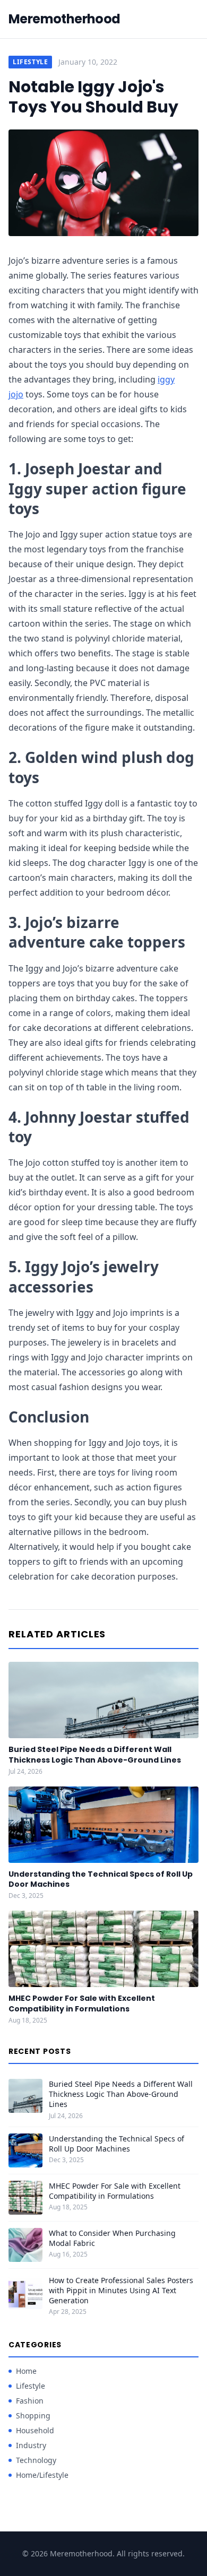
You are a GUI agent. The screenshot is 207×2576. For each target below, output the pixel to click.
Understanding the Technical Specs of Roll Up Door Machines (101, 1879)
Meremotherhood (64, 19)
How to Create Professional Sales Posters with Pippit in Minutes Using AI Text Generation (121, 2291)
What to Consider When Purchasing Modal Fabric (112, 2238)
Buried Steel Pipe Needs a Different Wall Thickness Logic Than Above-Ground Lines (95, 1754)
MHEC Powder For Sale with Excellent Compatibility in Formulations (82, 2003)
